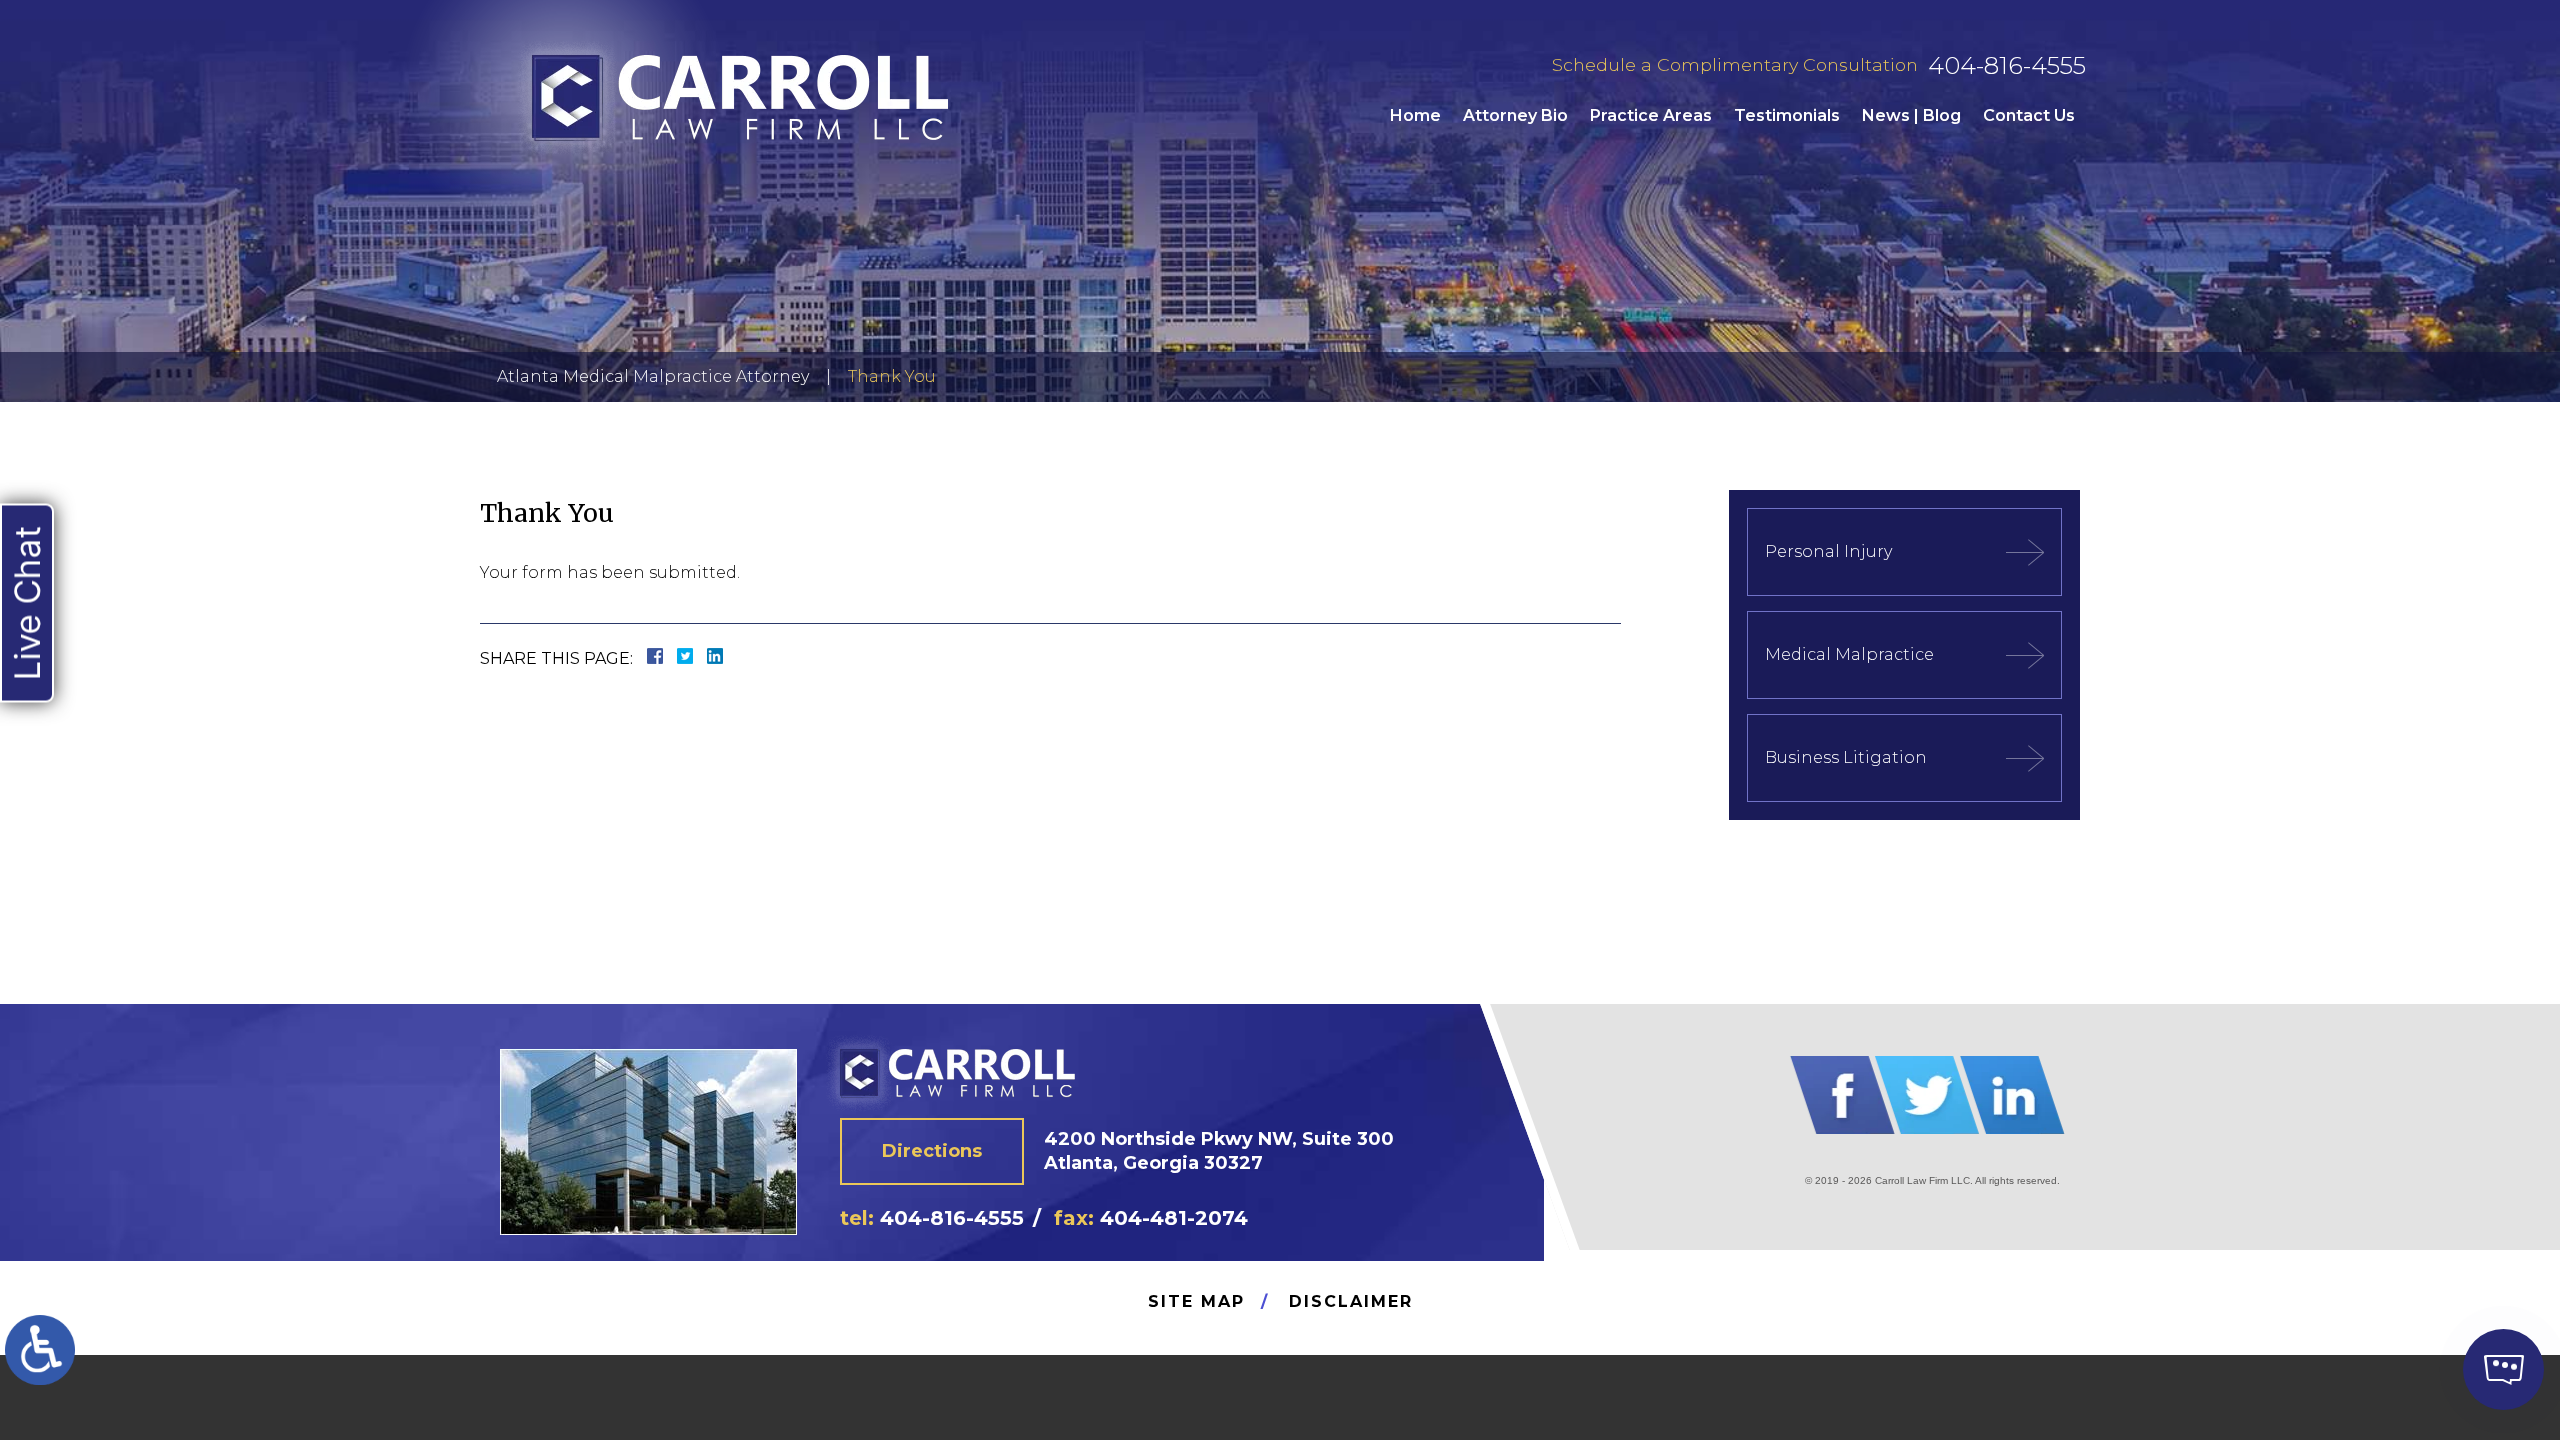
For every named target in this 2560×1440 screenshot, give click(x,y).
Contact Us (2029, 115)
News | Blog (1911, 115)
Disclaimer (1351, 1301)
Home (1415, 115)
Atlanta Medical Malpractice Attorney (653, 376)
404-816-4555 (2007, 65)
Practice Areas (1651, 115)
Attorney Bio (1515, 115)
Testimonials (1787, 115)
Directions (932, 1151)
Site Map (1196, 1301)
